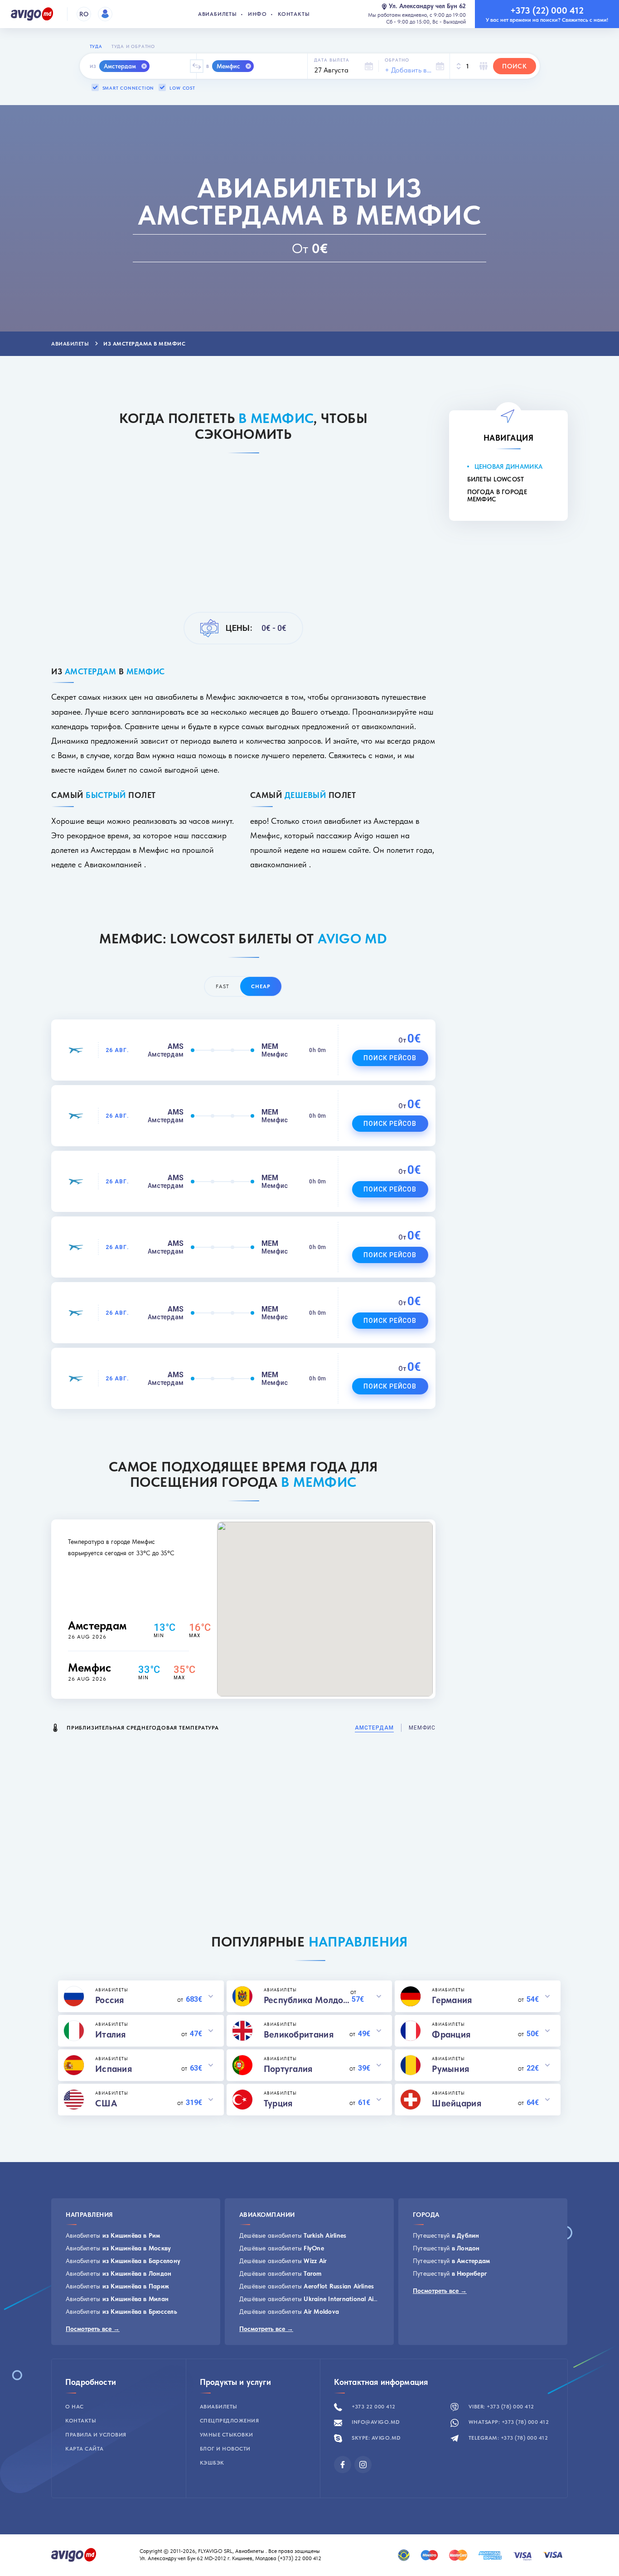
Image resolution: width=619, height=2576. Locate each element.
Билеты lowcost (496, 479)
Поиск (515, 66)
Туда (96, 46)
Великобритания (299, 2034)
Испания (114, 2069)
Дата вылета (332, 60)
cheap (261, 986)
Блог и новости (225, 2449)
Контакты (294, 14)
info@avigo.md (375, 2422)
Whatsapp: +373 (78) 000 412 (508, 2422)
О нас (75, 2407)
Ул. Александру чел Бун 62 (427, 6)
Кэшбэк (212, 2463)
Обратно (397, 60)
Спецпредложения (230, 2421)
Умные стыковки (227, 2435)
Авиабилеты (218, 14)
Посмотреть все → (93, 2329)
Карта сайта (85, 2449)
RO (84, 14)
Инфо (257, 14)
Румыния (450, 2069)
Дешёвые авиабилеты (293, 2235)
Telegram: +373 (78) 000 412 (507, 2438)
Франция (451, 2034)
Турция (278, 2103)
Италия (111, 2034)
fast (222, 986)
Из (93, 66)
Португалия (288, 2069)
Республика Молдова (307, 2000)
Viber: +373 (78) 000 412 (501, 2407)
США (106, 2103)
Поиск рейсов (390, 1058)
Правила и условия (96, 2435)
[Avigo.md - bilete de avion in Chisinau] (74, 2554)
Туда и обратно (133, 46)
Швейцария (457, 2103)
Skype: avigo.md (376, 2438)
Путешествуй (446, 2235)
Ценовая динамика (509, 466)
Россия (110, 2000)
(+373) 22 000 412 (300, 2558)
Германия (452, 2000)
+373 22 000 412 (373, 2407)
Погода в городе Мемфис (497, 495)
